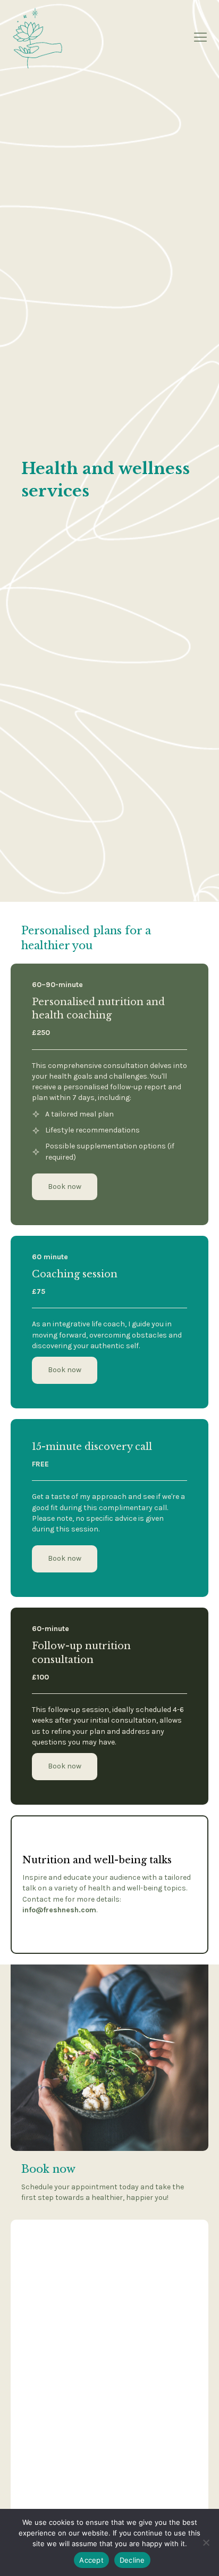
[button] (65, 1559)
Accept (91, 2560)
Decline (132, 2560)
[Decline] (206, 2542)
